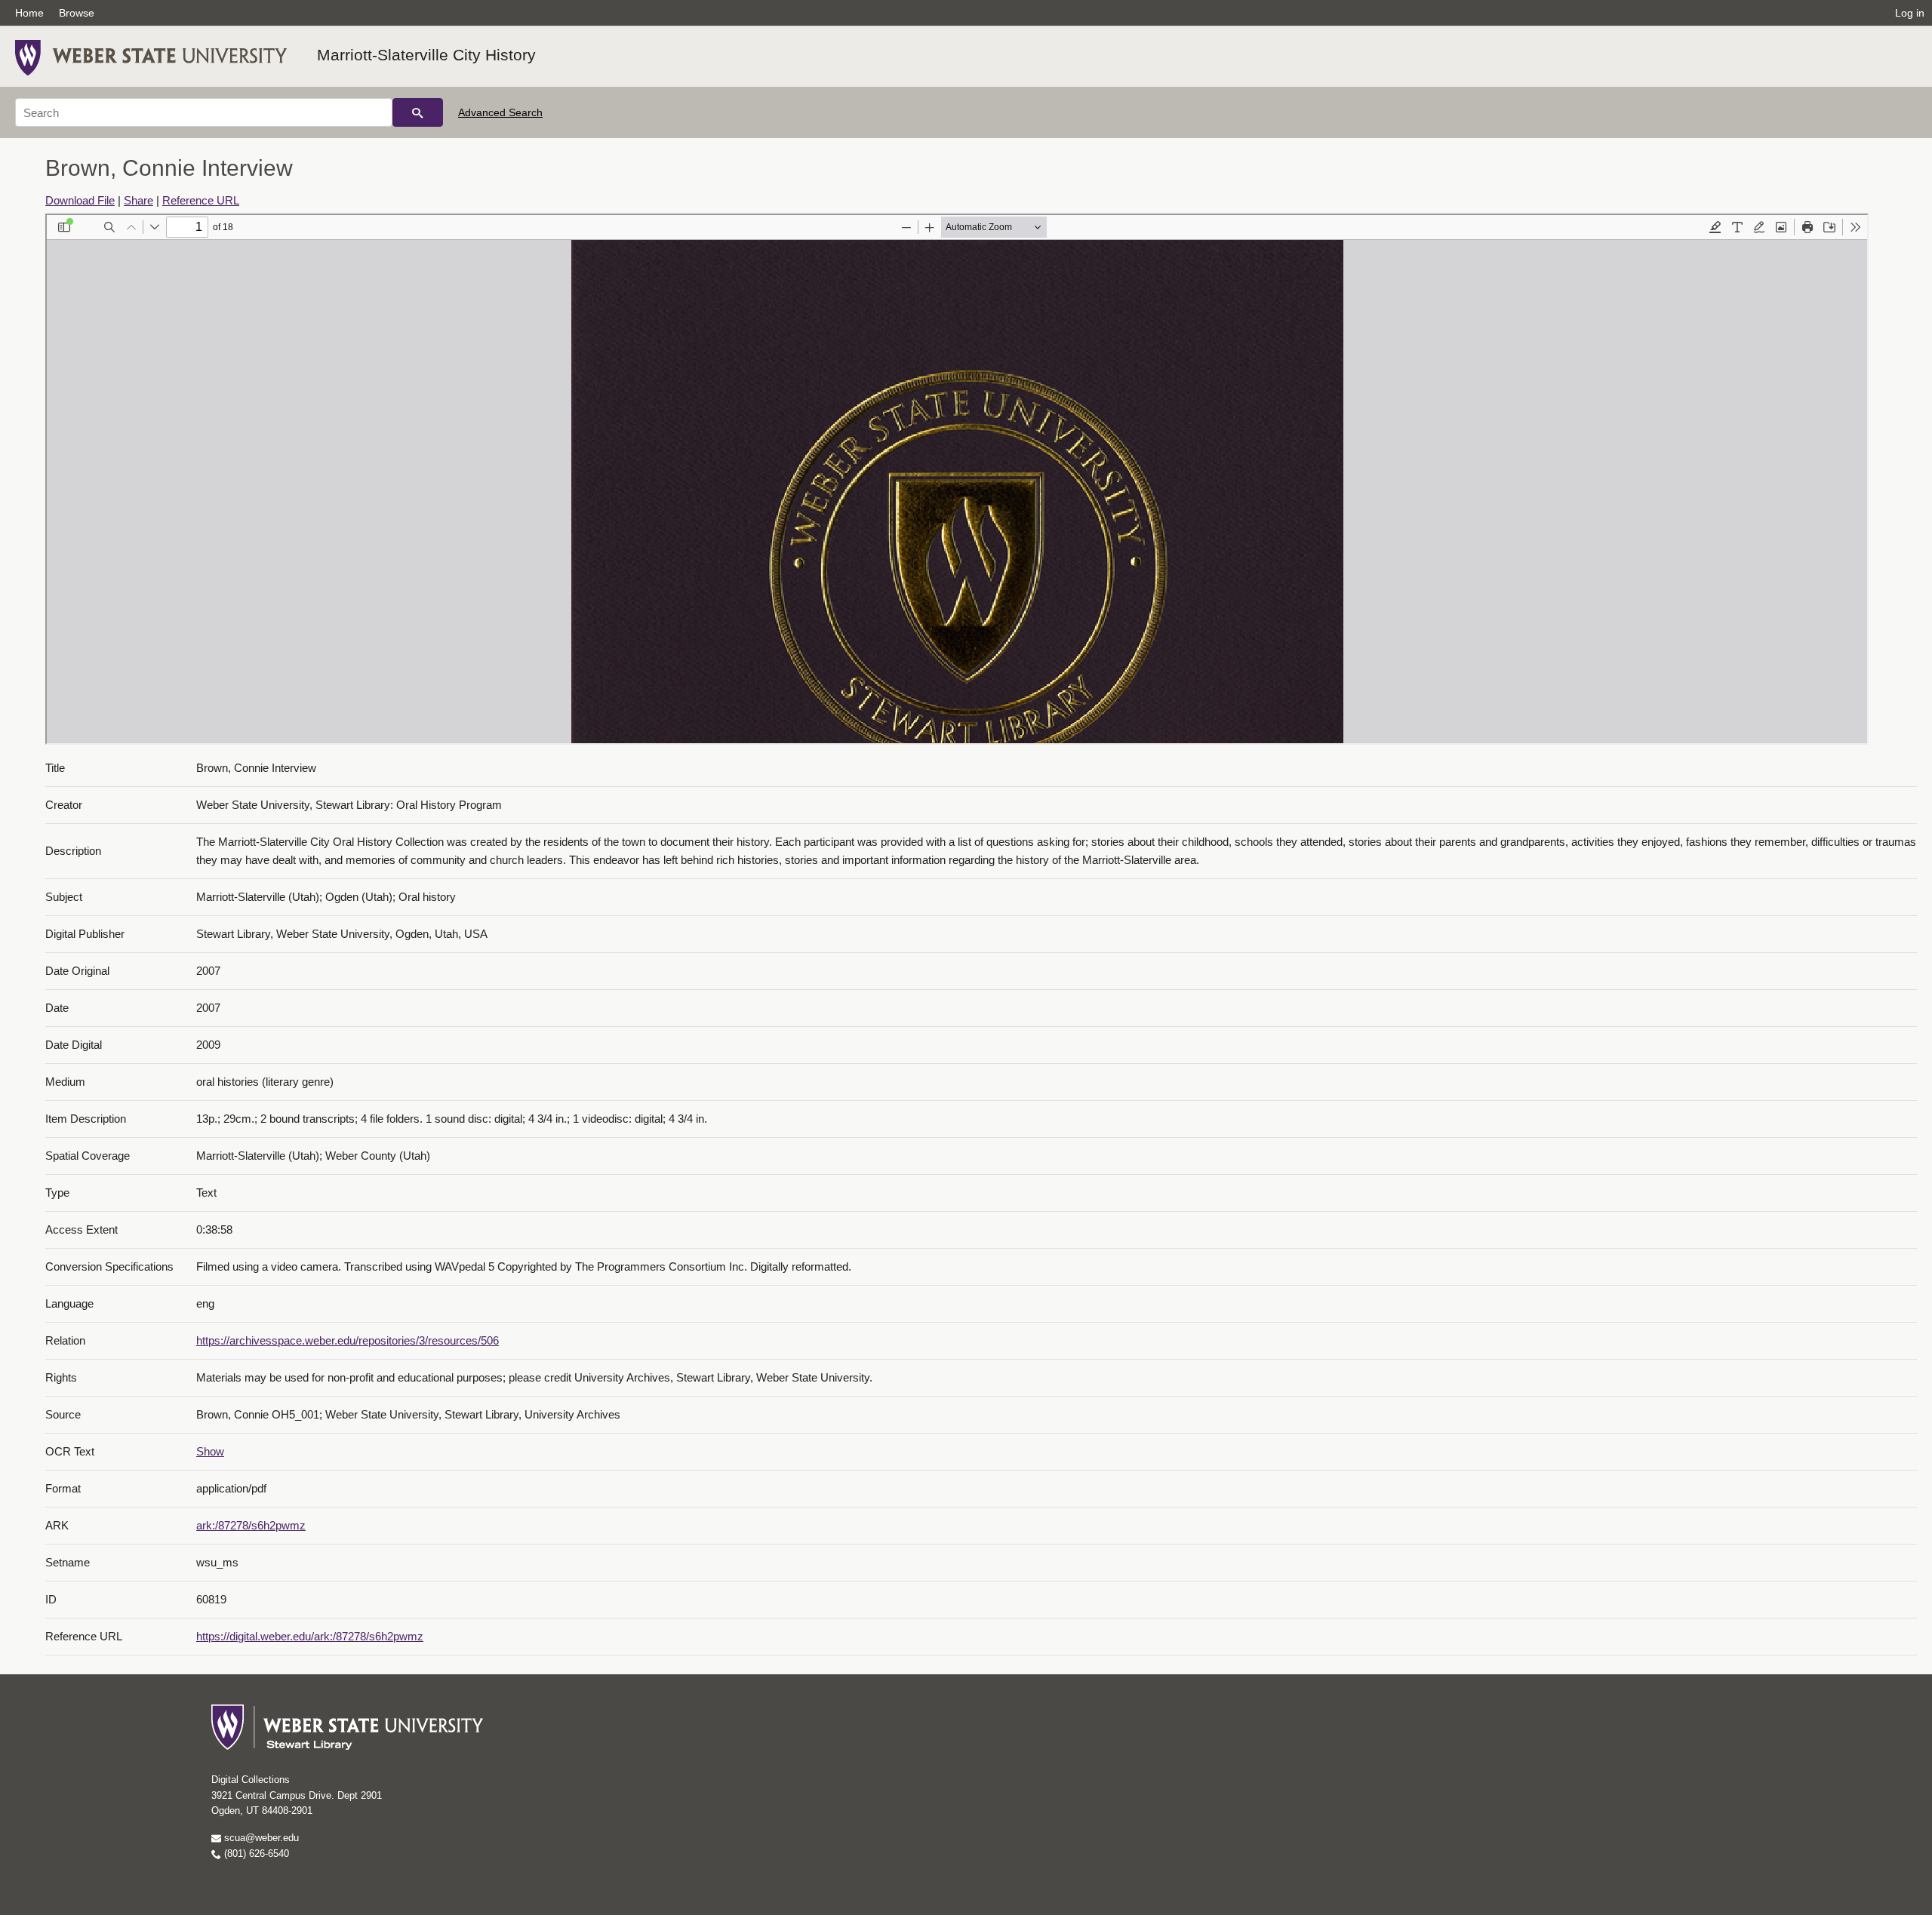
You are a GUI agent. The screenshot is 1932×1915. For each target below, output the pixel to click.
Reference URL (201, 200)
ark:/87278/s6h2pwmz (251, 1525)
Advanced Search (500, 112)
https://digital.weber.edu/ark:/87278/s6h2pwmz (310, 1636)
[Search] (418, 112)
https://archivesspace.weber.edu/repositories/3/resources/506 (348, 1340)
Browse (77, 13)
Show (210, 1451)
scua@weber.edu (260, 1838)
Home (29, 13)
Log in (1910, 13)
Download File (80, 200)
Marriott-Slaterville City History (426, 55)
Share (138, 200)
